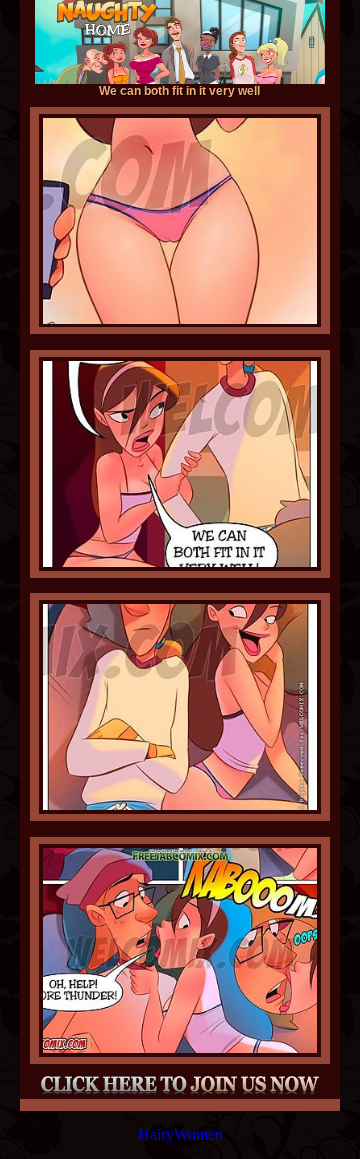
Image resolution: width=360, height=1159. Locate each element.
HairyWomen (180, 1134)
